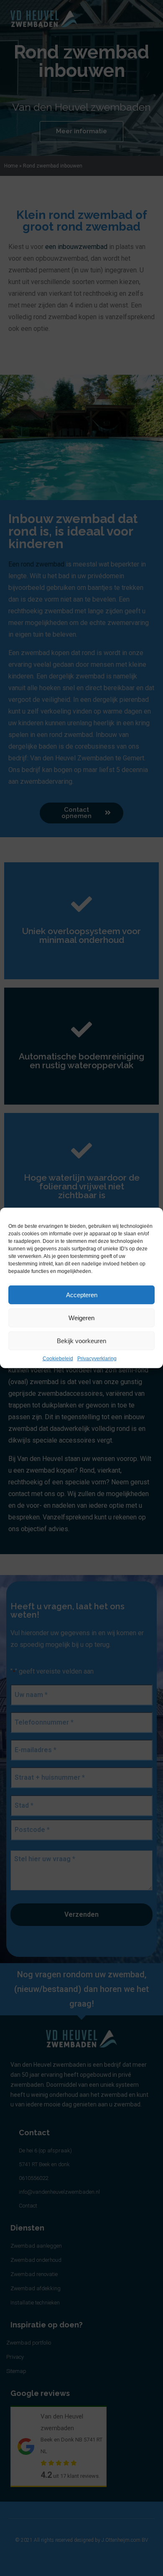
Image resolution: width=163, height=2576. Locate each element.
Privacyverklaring (97, 1359)
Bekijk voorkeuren (81, 1340)
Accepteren (82, 1294)
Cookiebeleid (58, 1359)
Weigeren (81, 1317)
